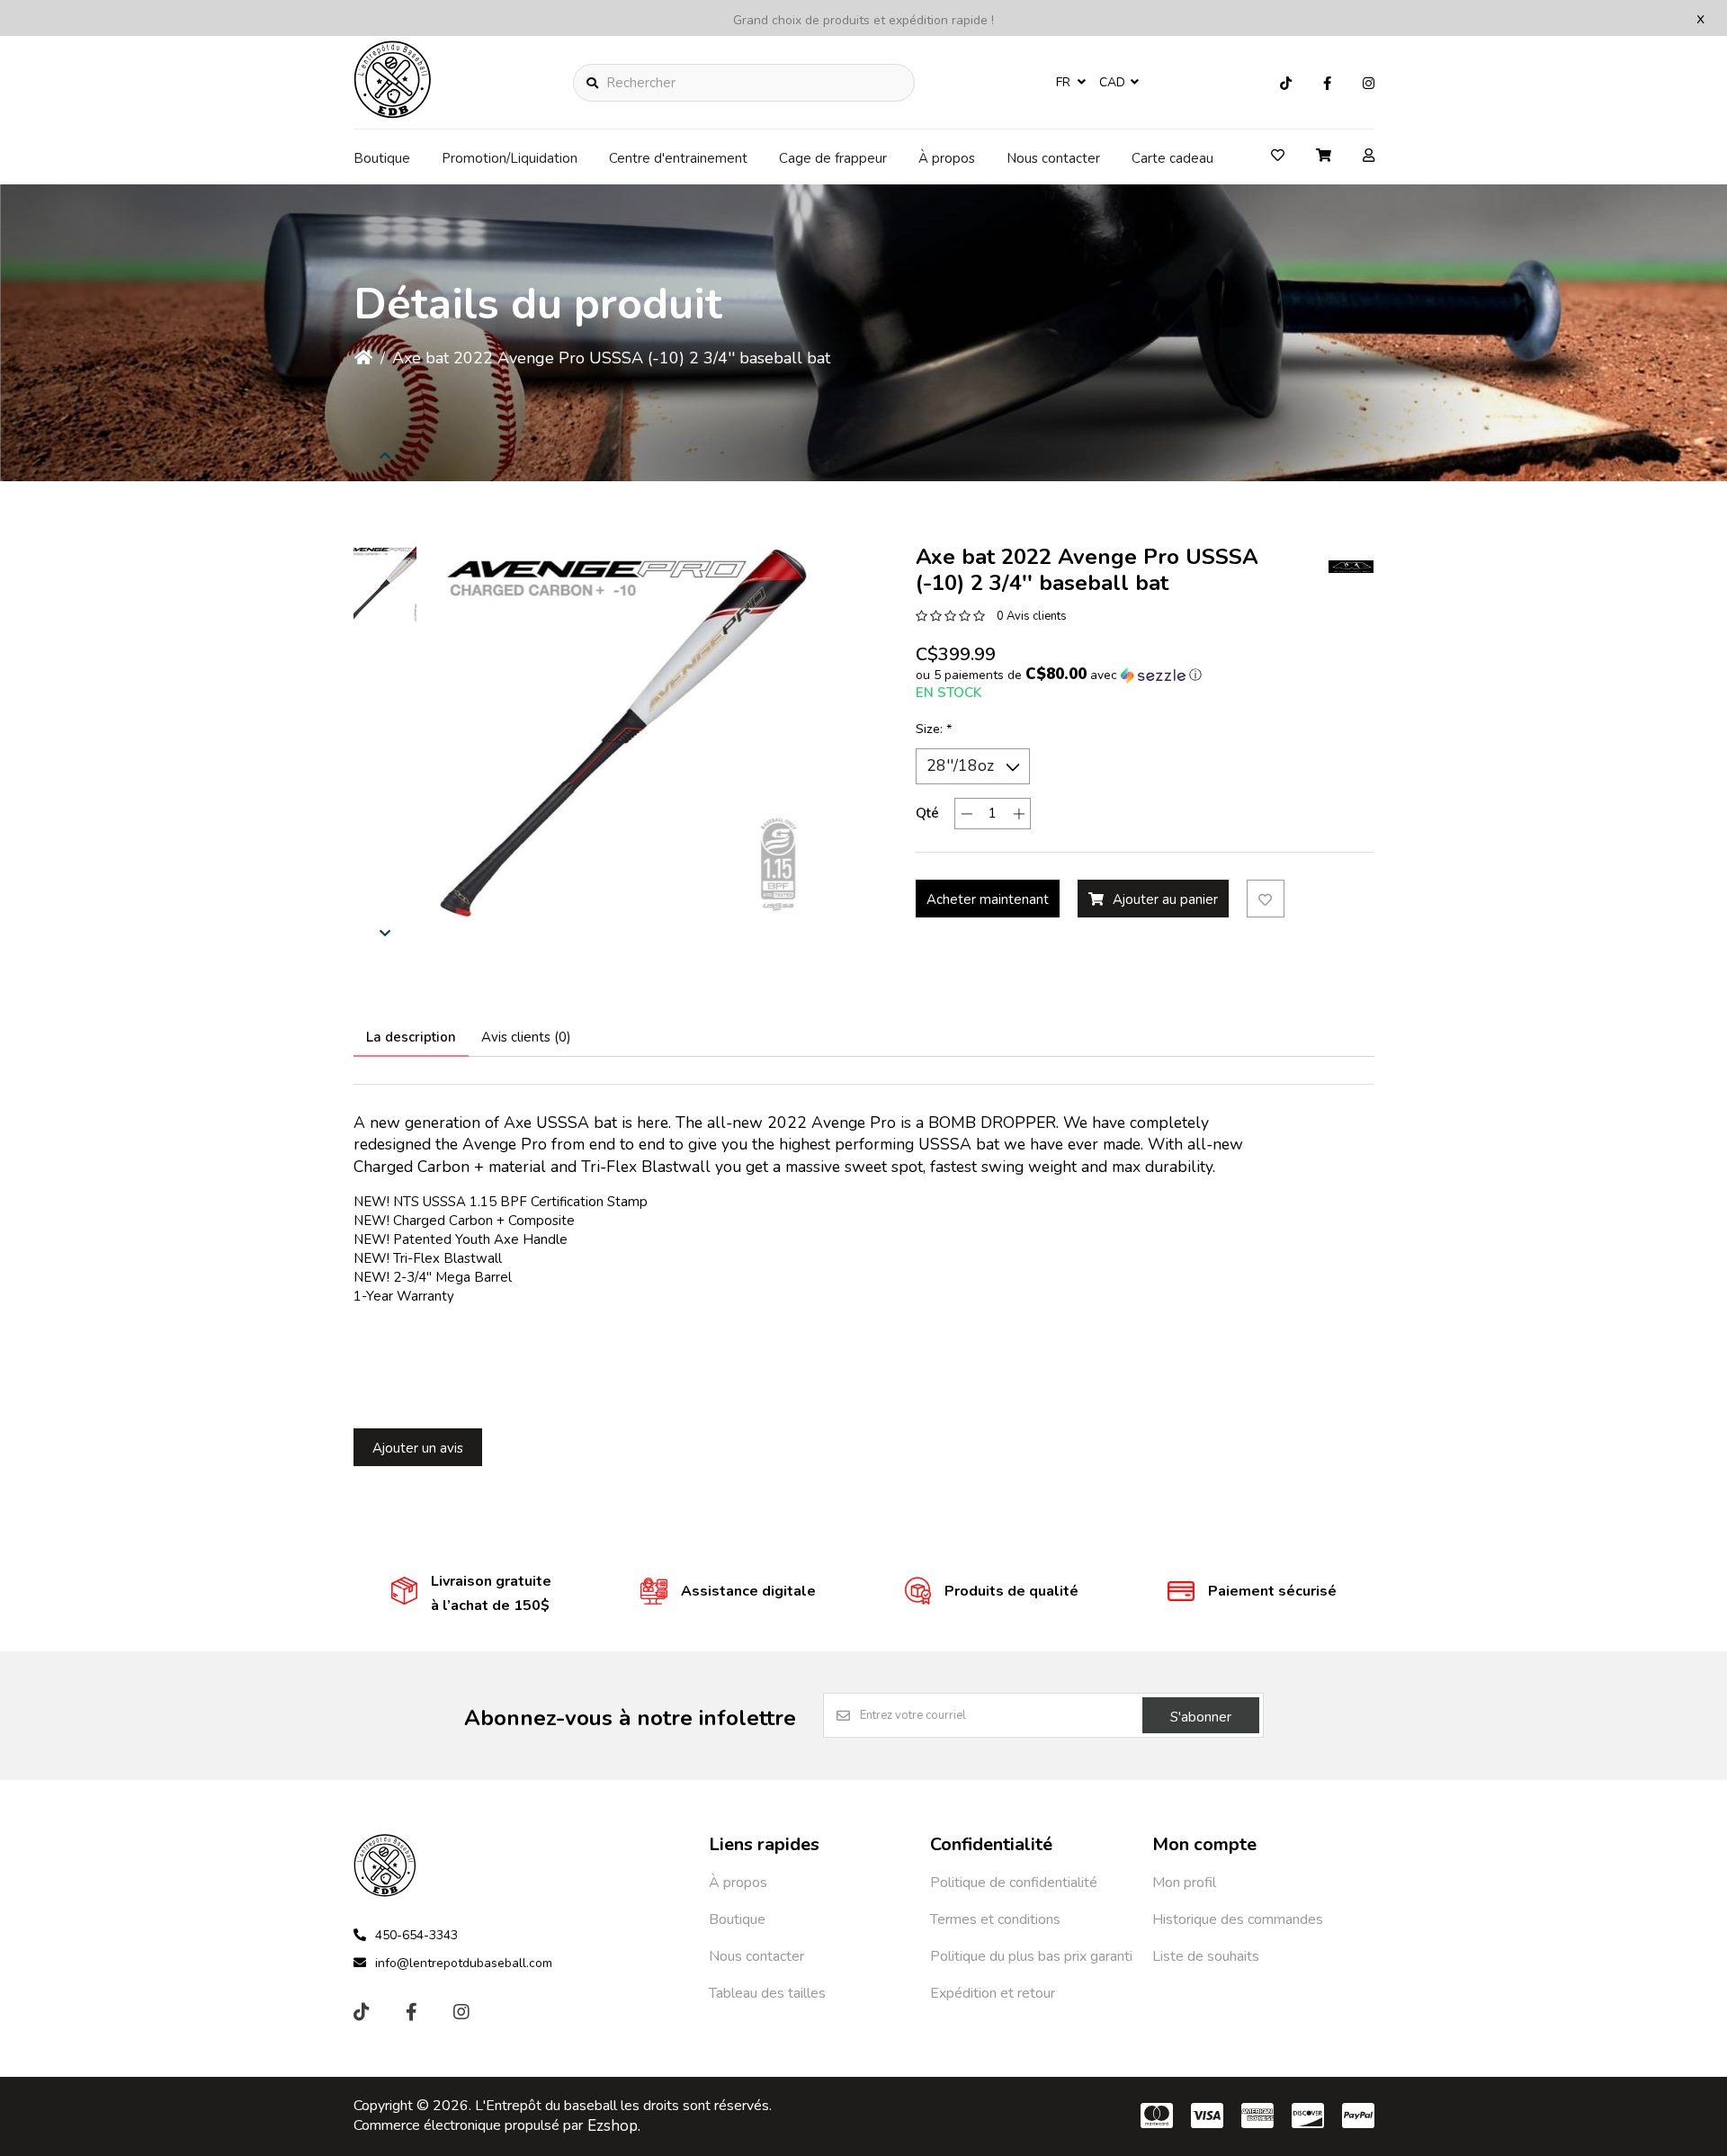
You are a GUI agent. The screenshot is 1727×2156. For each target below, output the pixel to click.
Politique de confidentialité (1014, 1883)
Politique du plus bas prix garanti (1031, 1956)
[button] (385, 585)
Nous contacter (1053, 158)
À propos (947, 158)
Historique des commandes (1238, 1919)
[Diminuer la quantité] (966, 814)
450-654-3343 (416, 1935)
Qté (927, 813)
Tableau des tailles (767, 1993)
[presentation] (385, 455)
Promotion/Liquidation (510, 158)
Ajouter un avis (418, 1448)
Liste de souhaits (1206, 1956)
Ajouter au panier (1165, 899)
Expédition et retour (993, 1993)
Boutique (382, 158)
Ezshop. (614, 2126)
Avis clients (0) (526, 1037)
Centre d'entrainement (678, 158)
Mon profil (1184, 1883)
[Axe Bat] (1351, 567)
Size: (934, 729)
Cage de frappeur (833, 158)
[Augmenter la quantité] (1019, 814)
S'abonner (1201, 1717)
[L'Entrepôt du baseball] (393, 113)
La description (411, 1037)
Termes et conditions (995, 1919)
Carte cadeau (1172, 158)
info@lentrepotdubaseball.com (464, 1963)
